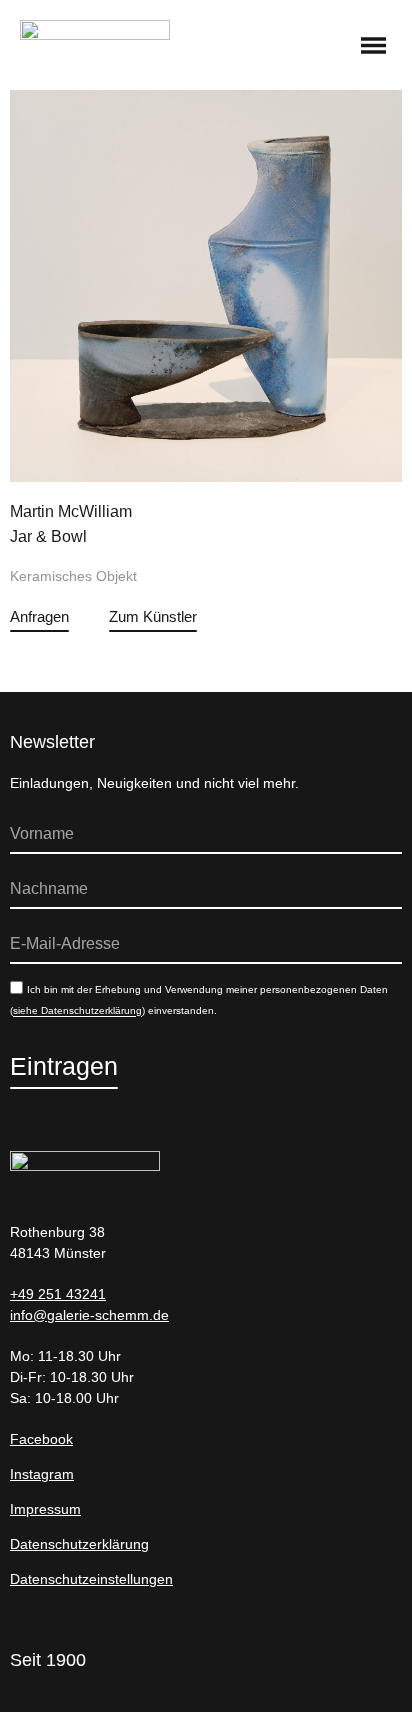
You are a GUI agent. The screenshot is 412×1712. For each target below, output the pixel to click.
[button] (374, 47)
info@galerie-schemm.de (89, 1315)
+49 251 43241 (58, 1294)
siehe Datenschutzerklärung (77, 1011)
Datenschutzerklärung (79, 1544)
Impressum (45, 1509)
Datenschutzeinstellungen (91, 1579)
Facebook (41, 1439)
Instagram (42, 1474)
